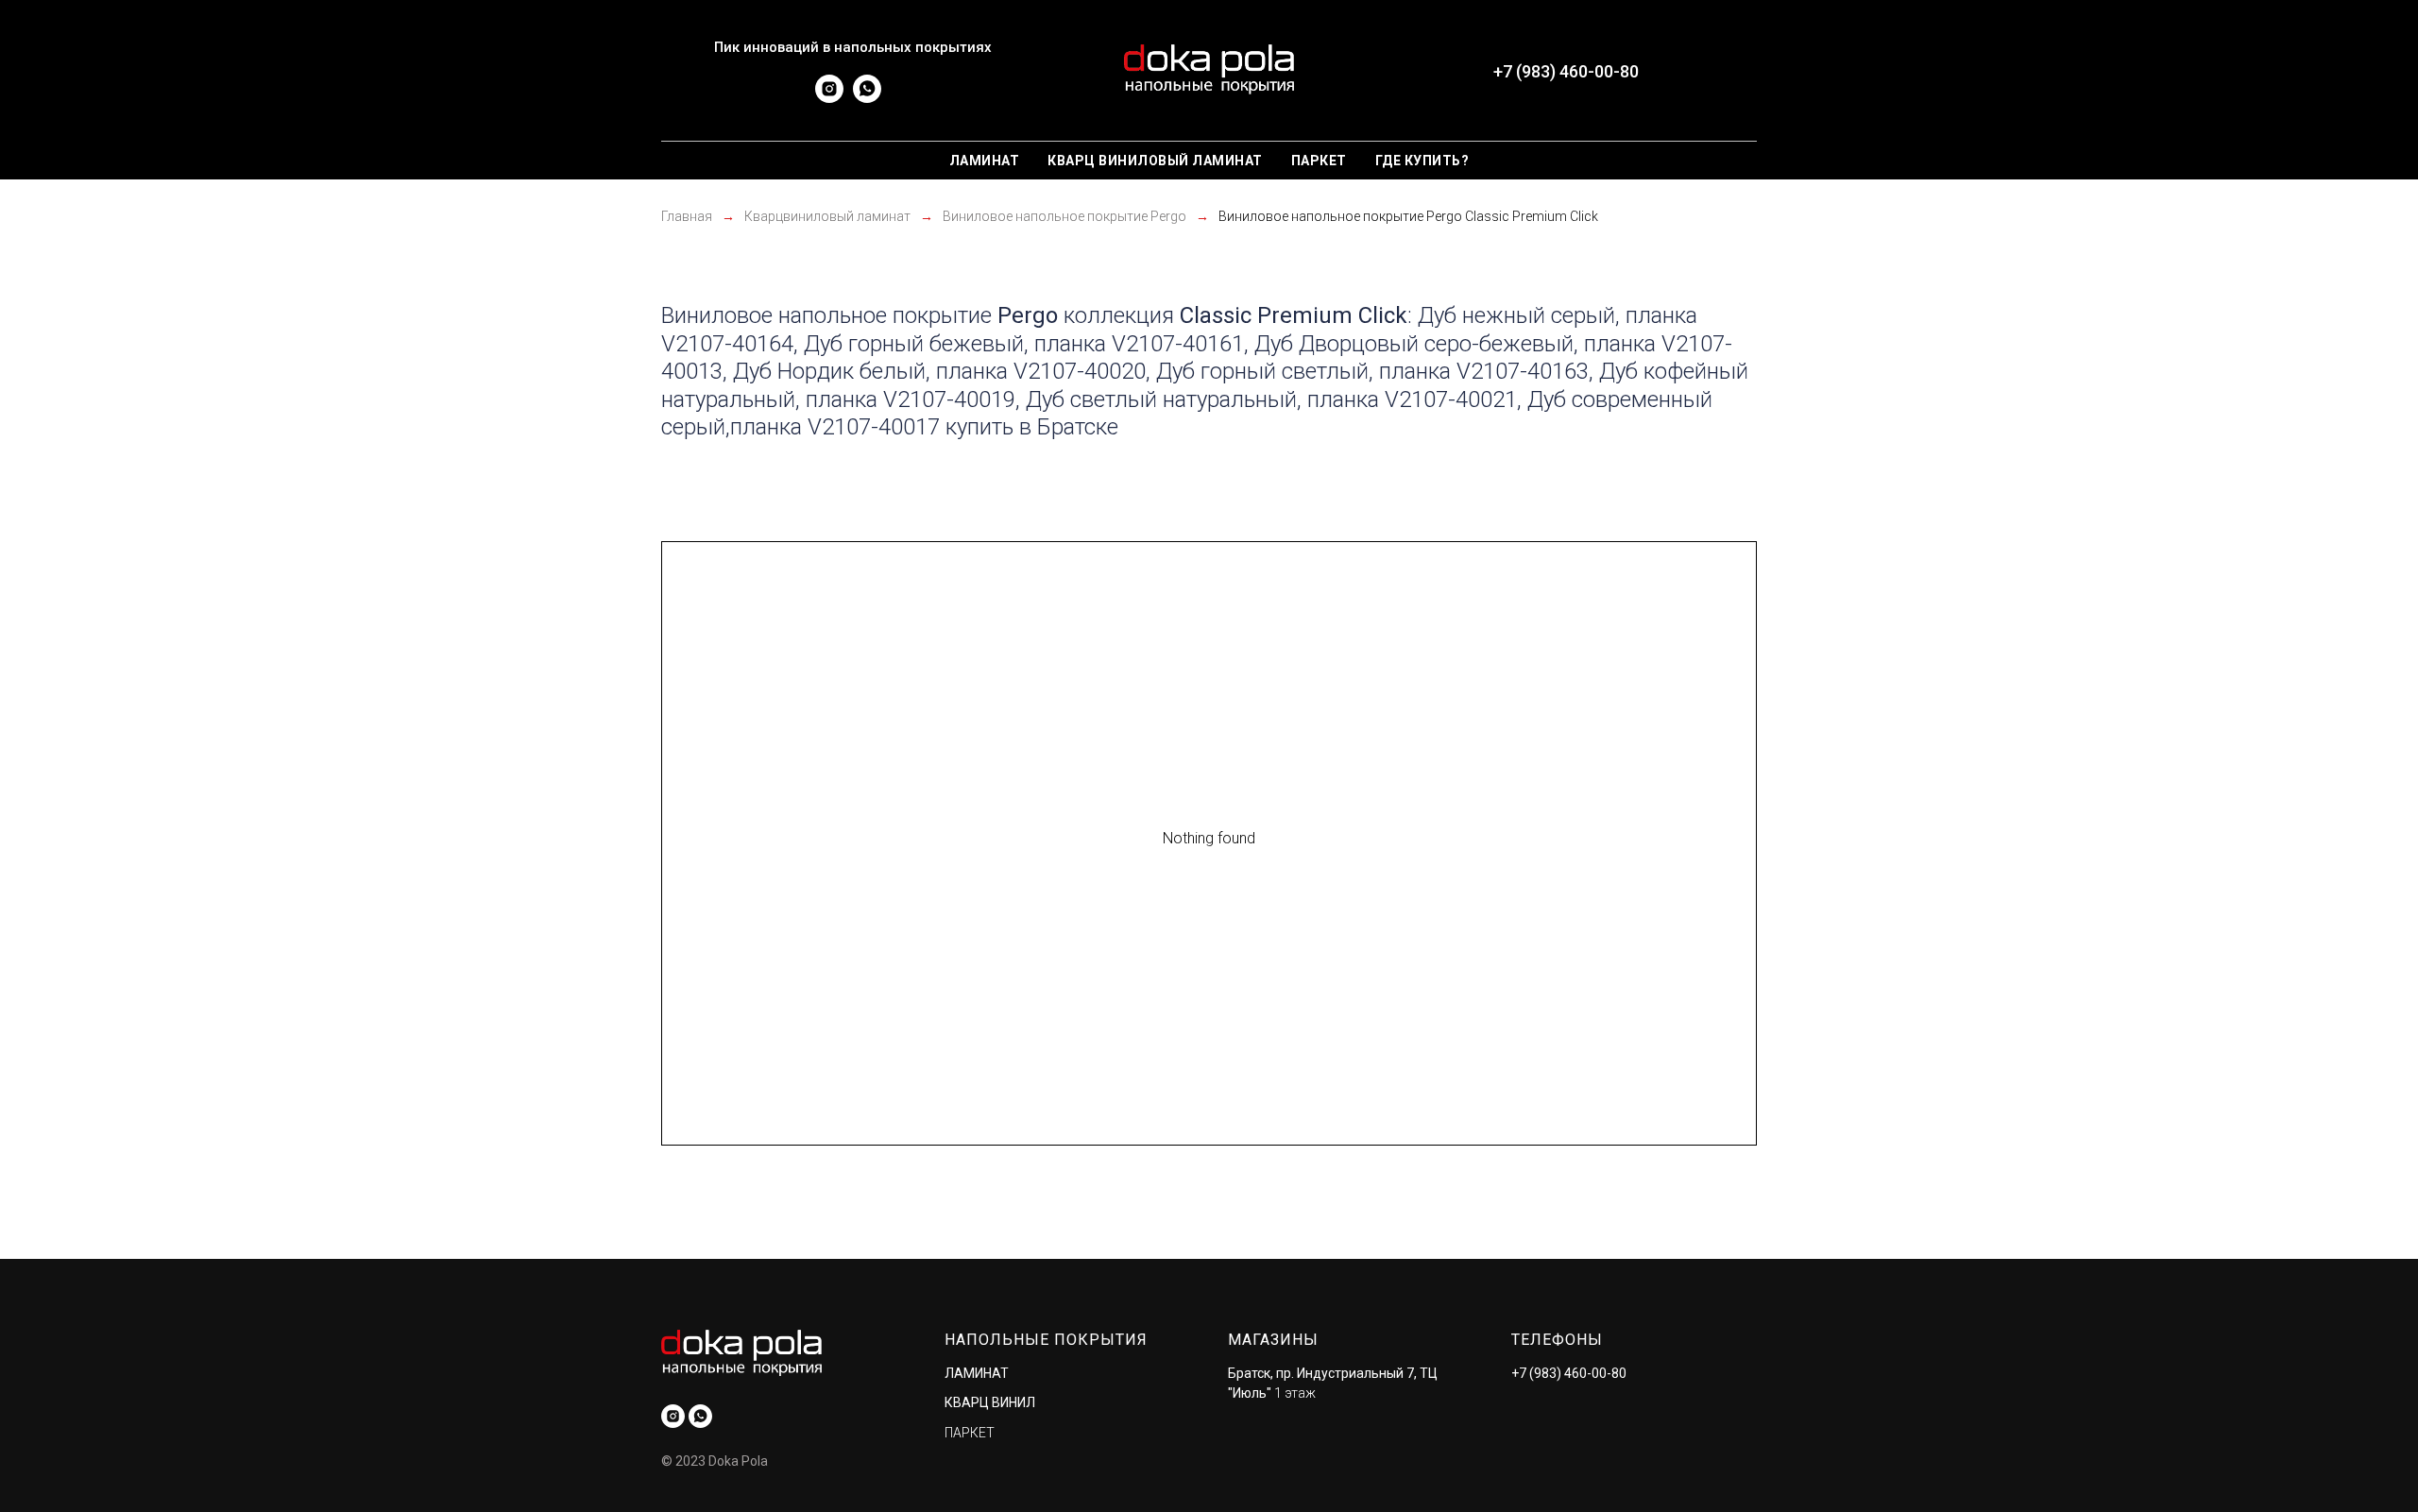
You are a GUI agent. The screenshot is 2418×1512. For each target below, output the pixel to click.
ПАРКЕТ (970, 1433)
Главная (687, 216)
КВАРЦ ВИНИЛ (990, 1402)
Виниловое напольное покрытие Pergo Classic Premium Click (1408, 216)
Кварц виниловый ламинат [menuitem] (1155, 161)
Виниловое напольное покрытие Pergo (1064, 216)
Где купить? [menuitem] (1422, 161)
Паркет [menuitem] (1319, 161)
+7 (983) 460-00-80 (1569, 1373)
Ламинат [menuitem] (985, 161)
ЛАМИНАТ (977, 1373)
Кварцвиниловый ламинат (827, 216)
